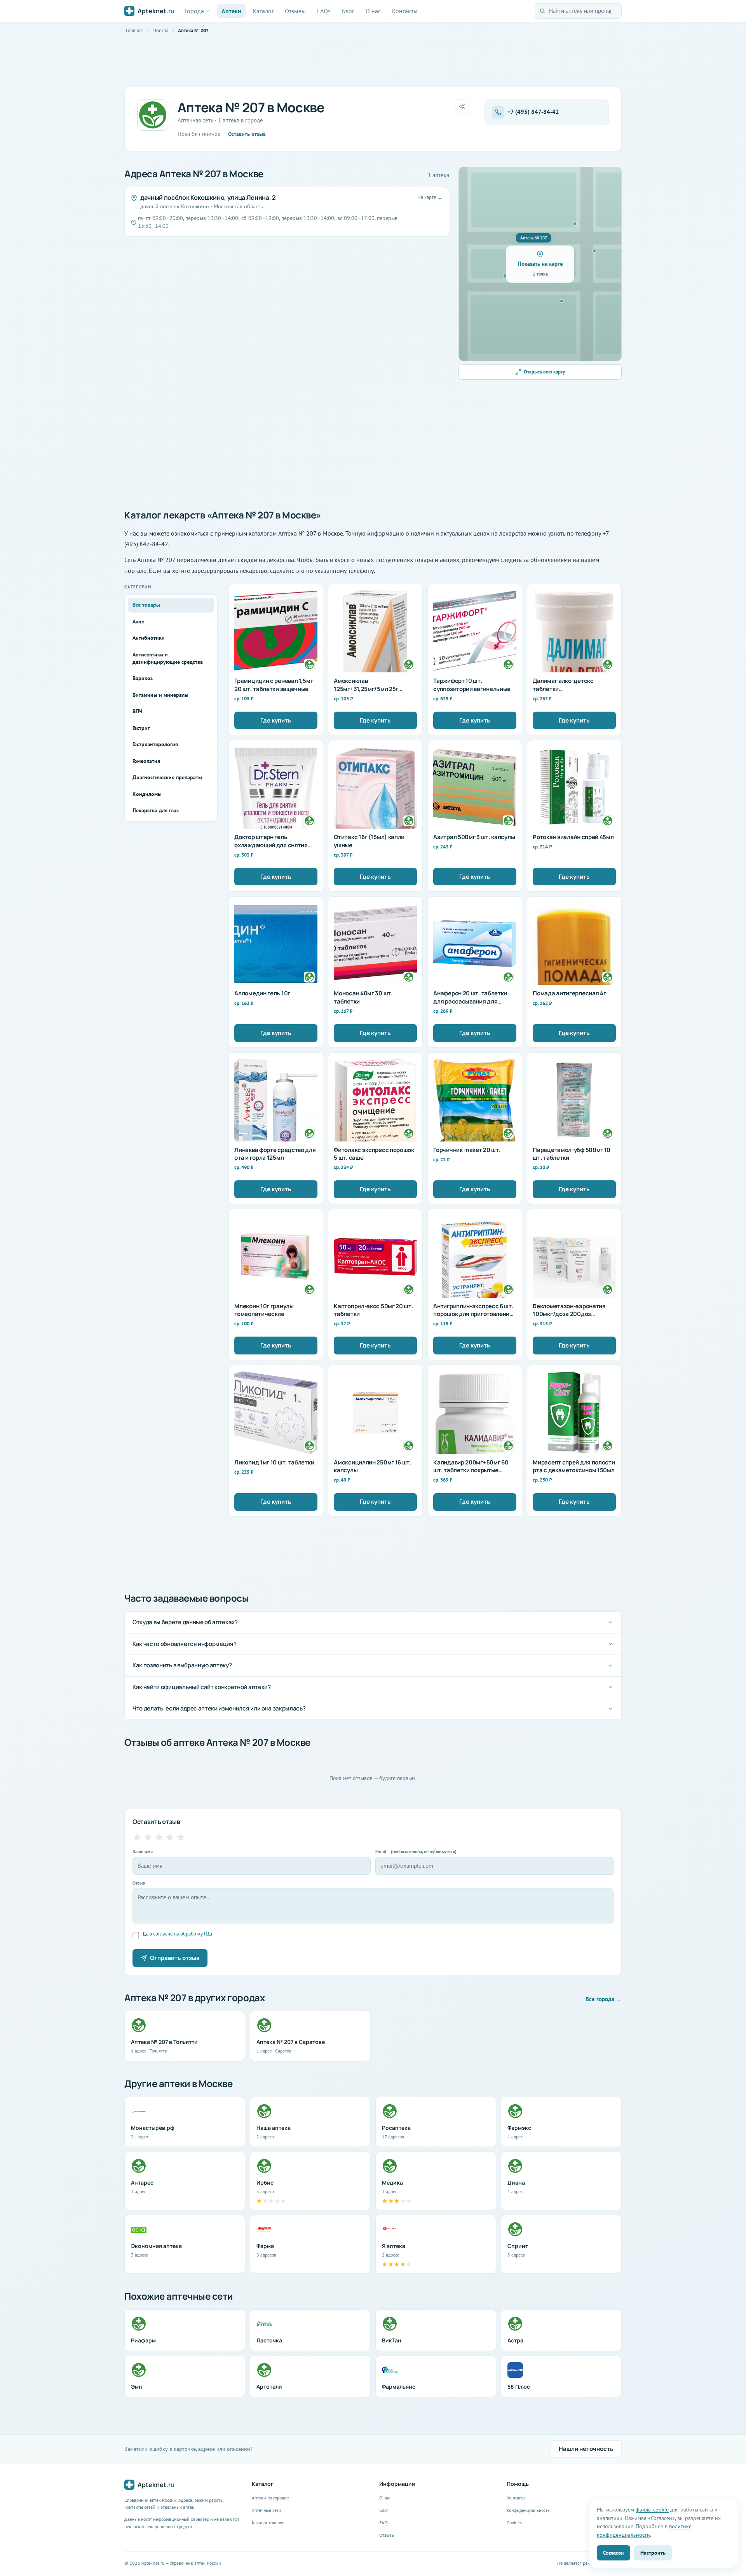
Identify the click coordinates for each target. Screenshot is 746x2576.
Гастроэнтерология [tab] (155, 744)
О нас (373, 11)
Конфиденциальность (528, 2510)
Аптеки (231, 11)
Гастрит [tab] (141, 728)
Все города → (604, 1999)
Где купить (276, 720)
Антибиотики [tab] (149, 638)
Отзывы (295, 11)
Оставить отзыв (247, 134)
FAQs (324, 11)
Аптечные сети (267, 2510)
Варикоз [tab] (143, 678)
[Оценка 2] (148, 1837)
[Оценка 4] (170, 1837)
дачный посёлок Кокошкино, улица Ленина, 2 (208, 197)
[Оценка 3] (159, 1837)
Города (194, 11)
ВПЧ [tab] (137, 711)
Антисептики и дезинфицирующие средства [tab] (168, 658)
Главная (134, 31)
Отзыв (139, 1883)
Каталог (263, 11)
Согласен (614, 2552)
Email (416, 1851)
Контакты (405, 11)
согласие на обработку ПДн (183, 1934)
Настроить (653, 2552)
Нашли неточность (586, 2449)
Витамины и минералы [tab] (160, 695)
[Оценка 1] (137, 1837)
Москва (160, 31)
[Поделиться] (462, 106)
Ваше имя (143, 1851)
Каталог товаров (268, 2523)
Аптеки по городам (271, 2498)
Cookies (514, 2523)
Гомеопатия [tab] (146, 761)
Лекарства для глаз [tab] (156, 810)
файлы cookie (652, 2509)
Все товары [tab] (146, 605)
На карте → (430, 197)
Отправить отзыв (175, 1958)
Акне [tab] (138, 621)
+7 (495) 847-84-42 (533, 112)
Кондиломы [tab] (147, 794)
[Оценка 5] (181, 1837)
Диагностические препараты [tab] (167, 777)
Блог (348, 11)
